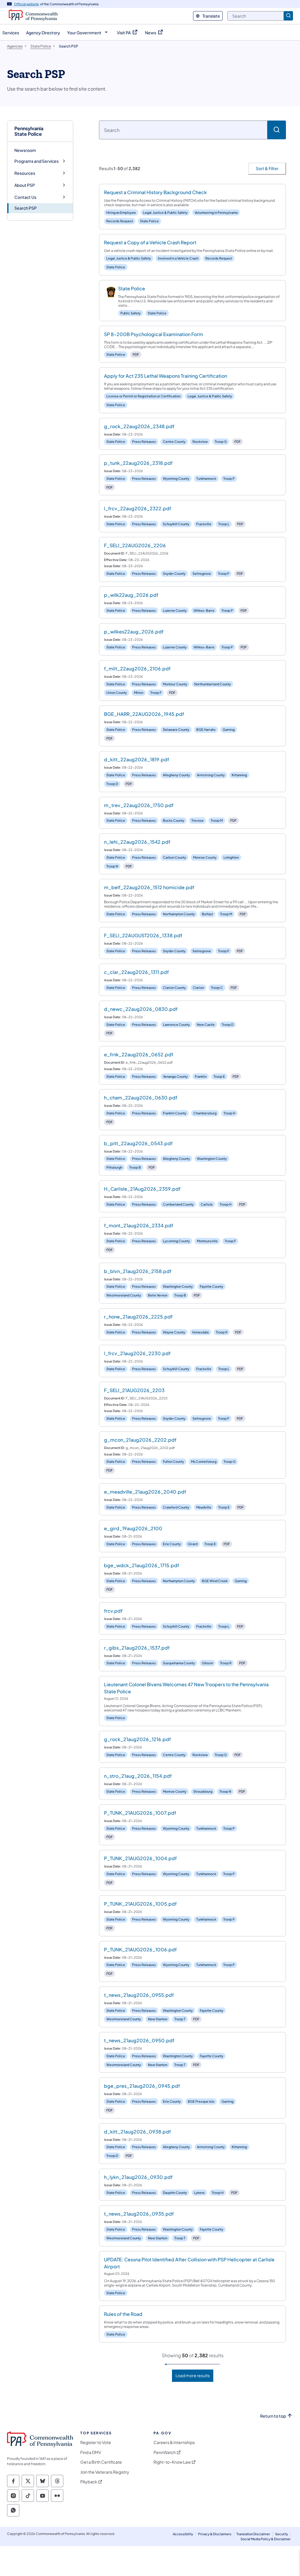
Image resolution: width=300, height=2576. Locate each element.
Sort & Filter (267, 168)
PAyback (89, 2482)
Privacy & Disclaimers (215, 2534)
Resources (25, 173)
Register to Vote (96, 2442)
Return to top (273, 2416)
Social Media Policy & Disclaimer (266, 2539)
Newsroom (25, 150)
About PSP (25, 185)
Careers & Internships (174, 2442)
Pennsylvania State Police (29, 131)
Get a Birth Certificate (101, 2462)
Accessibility (183, 2534)
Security (282, 2534)
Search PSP (25, 208)
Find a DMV (91, 2452)
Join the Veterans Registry (105, 2472)
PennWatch (165, 2452)
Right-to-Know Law (172, 2462)
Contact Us (25, 197)
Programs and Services (36, 161)
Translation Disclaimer (253, 2534)
